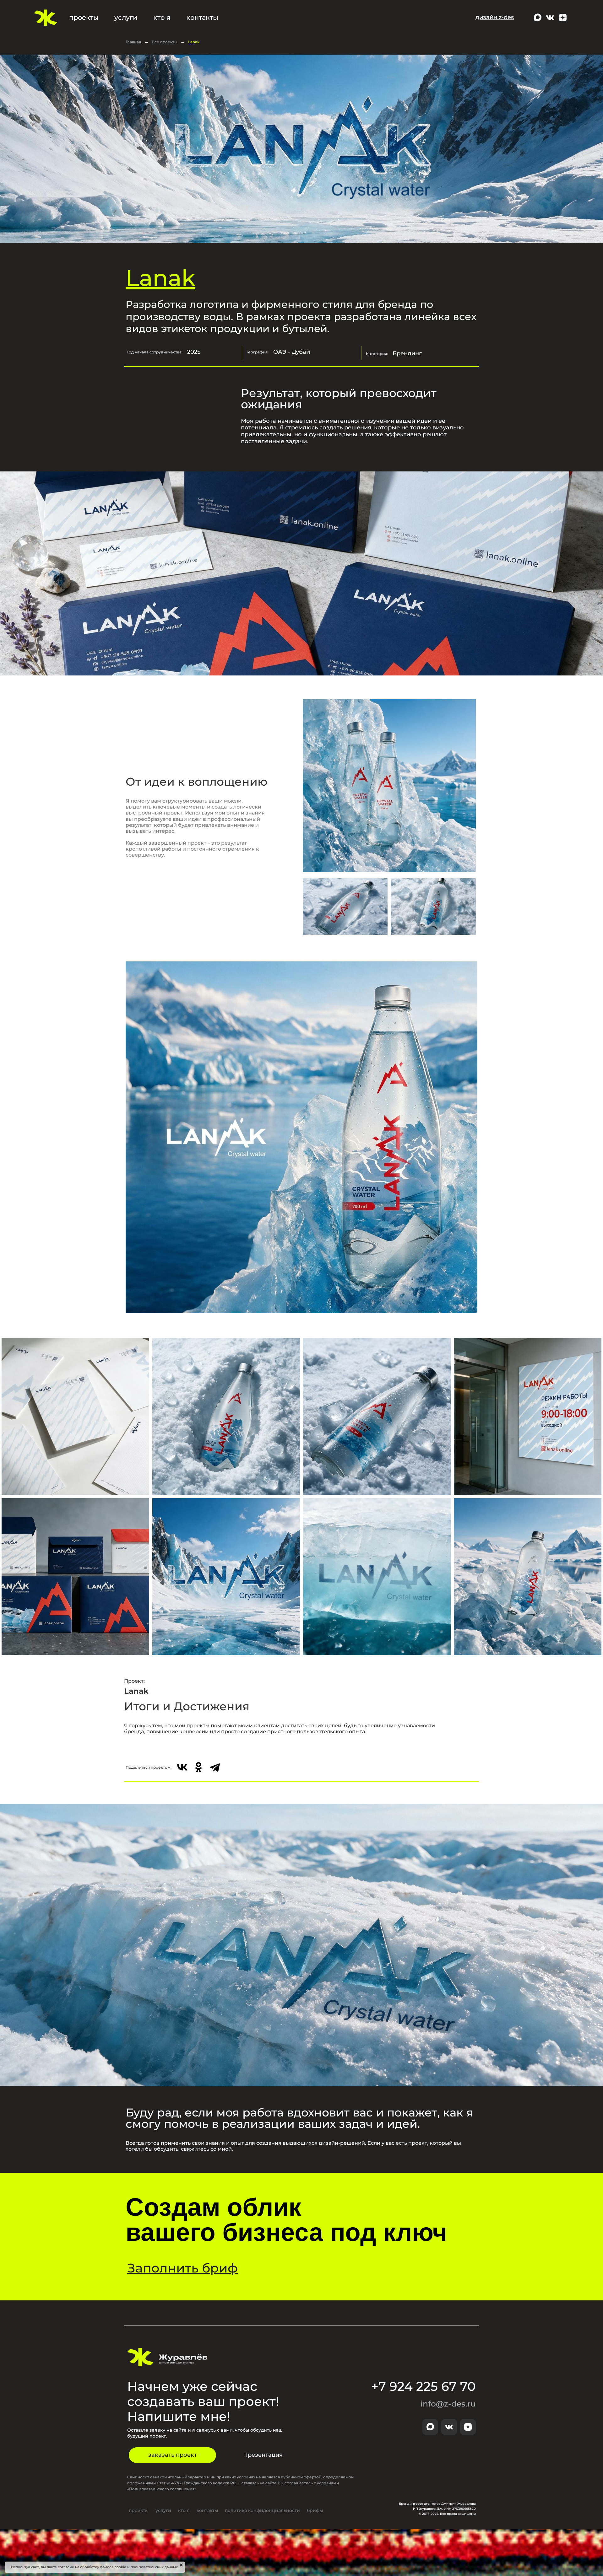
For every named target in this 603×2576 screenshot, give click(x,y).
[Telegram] (215, 1767)
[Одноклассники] (198, 1767)
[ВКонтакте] (182, 1767)
